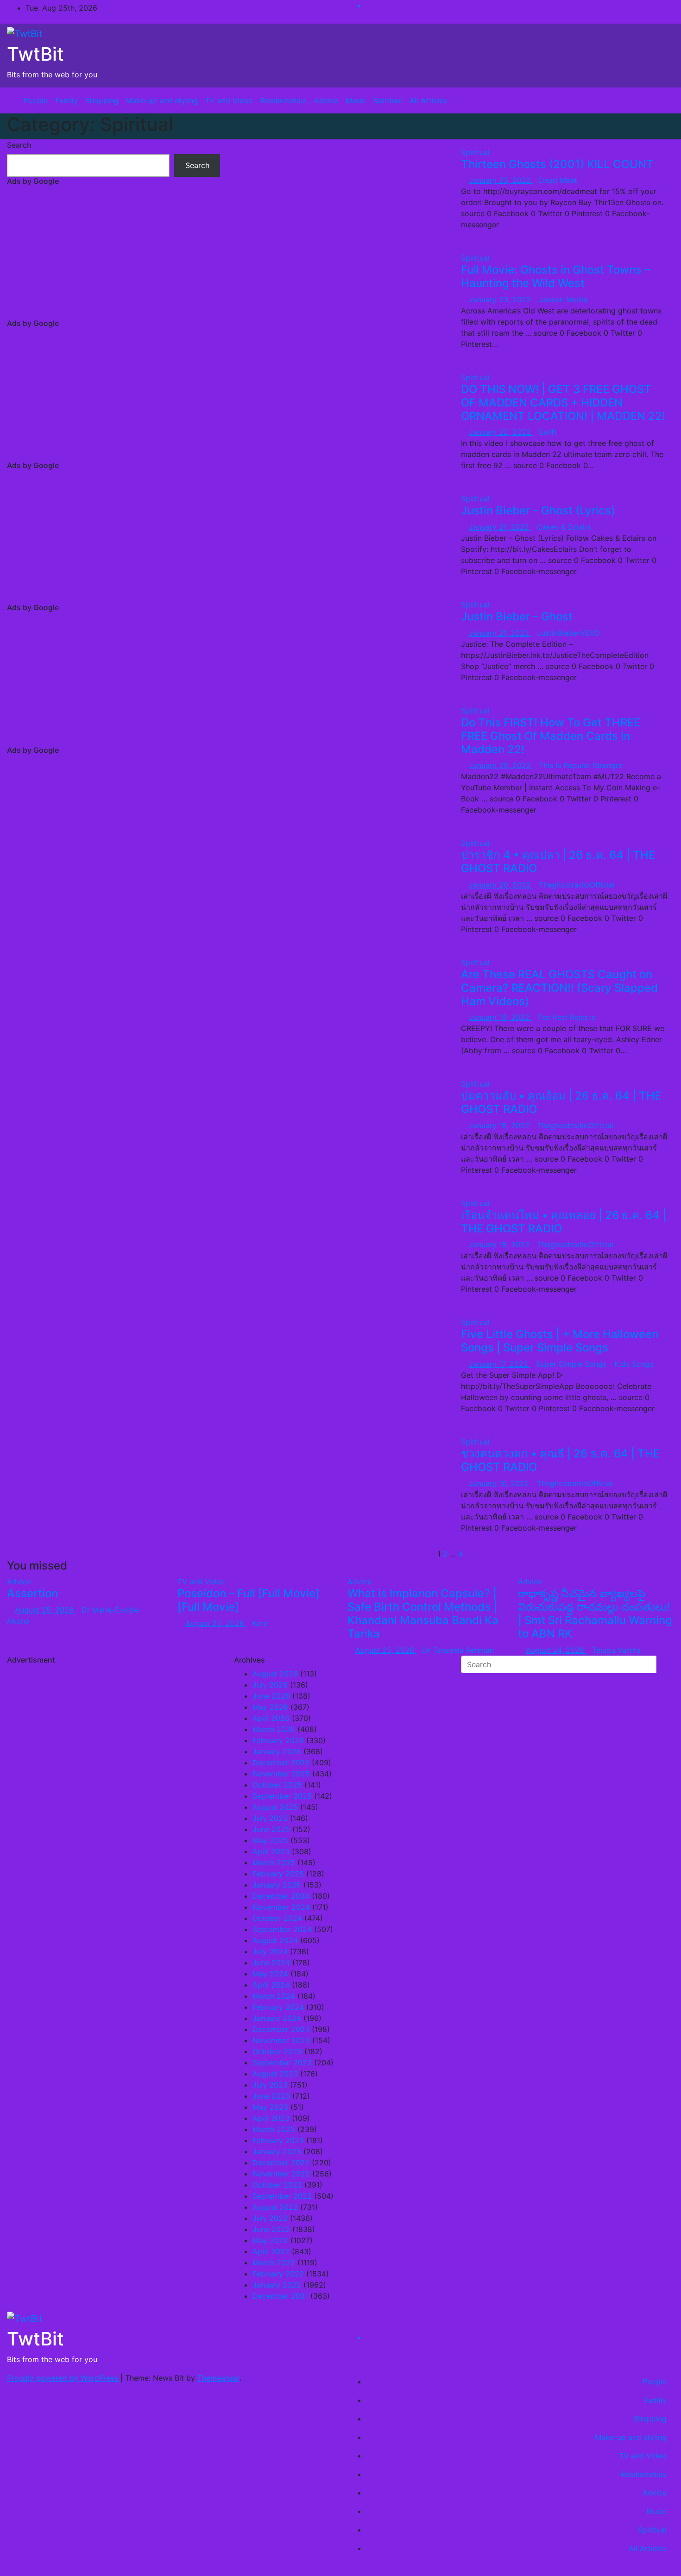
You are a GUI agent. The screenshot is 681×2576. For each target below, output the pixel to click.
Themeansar (218, 2378)
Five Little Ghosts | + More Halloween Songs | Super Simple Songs (560, 1341)
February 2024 (278, 2007)
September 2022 (282, 2196)
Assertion (32, 1593)
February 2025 (278, 1874)
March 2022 (274, 2263)
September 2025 (282, 1796)
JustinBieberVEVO (568, 633)
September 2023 (282, 2063)
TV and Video (229, 100)
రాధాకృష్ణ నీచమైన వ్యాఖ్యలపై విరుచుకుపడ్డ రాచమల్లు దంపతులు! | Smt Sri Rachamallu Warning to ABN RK (595, 1613)
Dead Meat (558, 180)
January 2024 (277, 2018)
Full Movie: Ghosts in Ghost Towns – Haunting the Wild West (555, 276)
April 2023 (271, 2118)
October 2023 (277, 2051)
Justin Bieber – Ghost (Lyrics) (538, 510)
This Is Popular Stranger (581, 765)
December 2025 (281, 1763)
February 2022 (278, 2274)
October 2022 (277, 2185)
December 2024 (281, 1896)
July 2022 (270, 2218)
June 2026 (271, 1696)
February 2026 (278, 1740)
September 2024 (282, 1929)
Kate (260, 1623)
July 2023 (270, 2085)
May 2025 (270, 1840)
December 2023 (281, 2029)
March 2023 (274, 2129)
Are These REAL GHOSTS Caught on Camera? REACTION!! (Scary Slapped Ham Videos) (559, 988)
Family (66, 100)
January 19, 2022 (500, 1017)
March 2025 (274, 1863)
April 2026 (271, 1718)
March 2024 (274, 1996)
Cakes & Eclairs (564, 527)
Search (19, 145)
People (36, 100)
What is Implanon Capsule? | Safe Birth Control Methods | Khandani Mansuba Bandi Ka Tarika (423, 1613)
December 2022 (281, 2163)
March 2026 (274, 1729)
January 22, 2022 (501, 432)
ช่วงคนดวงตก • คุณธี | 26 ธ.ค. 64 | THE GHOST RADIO (560, 1460)
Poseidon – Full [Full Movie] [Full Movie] (249, 1600)
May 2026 (270, 1707)
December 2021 (280, 2296)
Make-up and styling (162, 100)
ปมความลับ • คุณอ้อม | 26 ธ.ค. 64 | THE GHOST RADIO (561, 1102)
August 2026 (275, 1674)
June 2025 (271, 1829)
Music (356, 100)
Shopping (102, 100)
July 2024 (270, 1951)
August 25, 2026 (45, 1610)
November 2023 (281, 2040)
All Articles (429, 100)
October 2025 (277, 1785)
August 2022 (275, 2207)
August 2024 (275, 1940)
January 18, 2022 (500, 1125)
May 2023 (270, 2107)
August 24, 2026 (556, 1650)
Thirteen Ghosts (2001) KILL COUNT (557, 164)
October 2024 (277, 1918)
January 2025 (277, 1885)
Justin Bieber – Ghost (517, 616)
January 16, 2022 (500, 1483)
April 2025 (271, 1851)
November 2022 (281, 2174)
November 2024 (281, 1907)
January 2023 (277, 2151)
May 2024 (270, 1974)
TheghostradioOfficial (577, 885)
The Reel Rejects (566, 1017)
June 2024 (271, 1963)
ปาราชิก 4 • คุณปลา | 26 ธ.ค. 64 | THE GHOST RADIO (558, 862)
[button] (660, 100)
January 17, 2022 (500, 1364)
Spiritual (388, 100)
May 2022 (270, 2240)
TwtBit (35, 54)
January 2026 (277, 1751)
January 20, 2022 (501, 765)
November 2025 (281, 1774)
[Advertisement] (113, 254)
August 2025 (275, 1807)
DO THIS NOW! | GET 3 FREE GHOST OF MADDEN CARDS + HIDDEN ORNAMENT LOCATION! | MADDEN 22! (563, 403)
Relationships (284, 100)
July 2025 (270, 1818)
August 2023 (275, 2074)
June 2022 (271, 2229)
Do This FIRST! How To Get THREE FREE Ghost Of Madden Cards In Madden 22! (551, 736)
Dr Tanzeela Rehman (458, 1650)
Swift (548, 432)
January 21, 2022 (500, 527)
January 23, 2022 (501, 180)
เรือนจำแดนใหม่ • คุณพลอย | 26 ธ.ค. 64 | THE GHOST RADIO (564, 1222)
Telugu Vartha (616, 1650)
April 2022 (271, 2251)
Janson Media (563, 300)
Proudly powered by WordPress (64, 2378)
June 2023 (271, 2096)
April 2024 (271, 1985)
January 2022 (277, 2285)
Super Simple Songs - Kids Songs (595, 1364)
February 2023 (278, 2140)
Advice (326, 100)
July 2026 (270, 1685)
